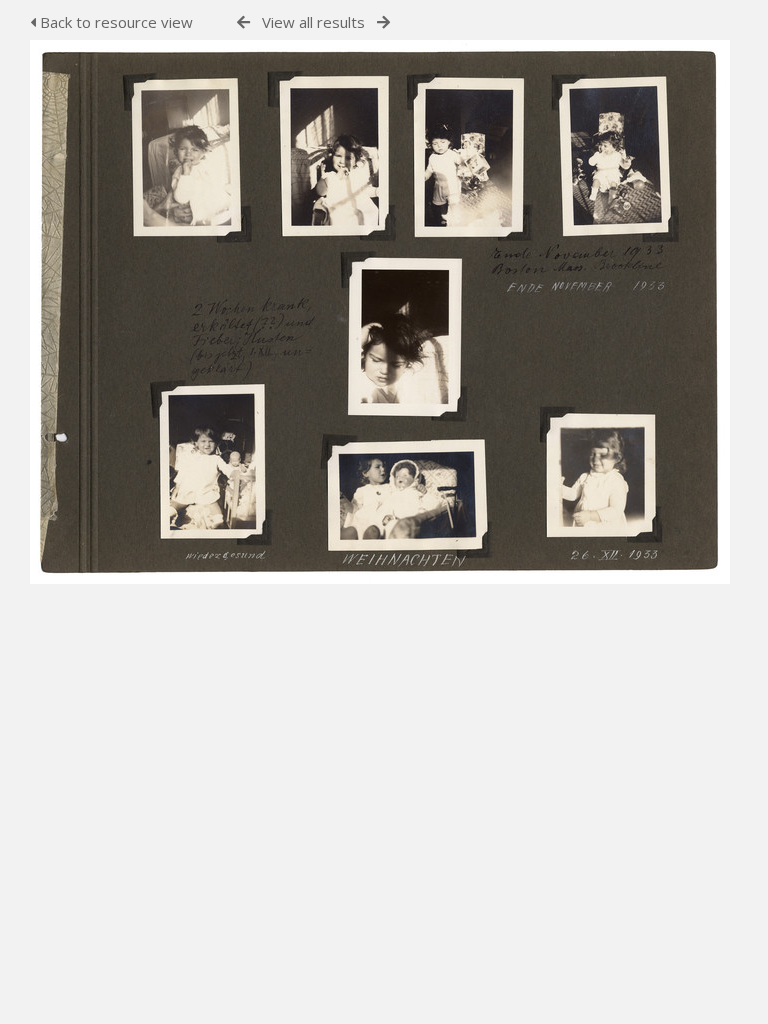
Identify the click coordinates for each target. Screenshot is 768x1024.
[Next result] (383, 22)
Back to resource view (114, 22)
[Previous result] (243, 22)
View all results (313, 22)
